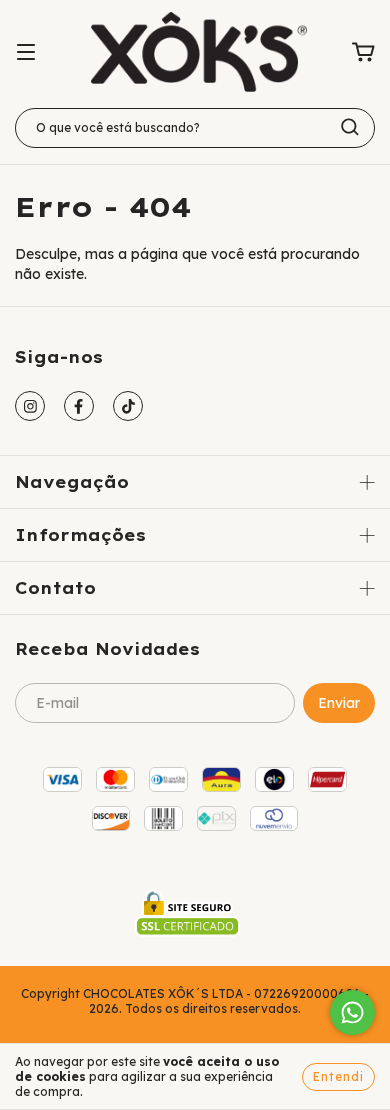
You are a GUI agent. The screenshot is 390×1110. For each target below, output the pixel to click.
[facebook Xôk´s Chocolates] (79, 406)
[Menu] (26, 53)
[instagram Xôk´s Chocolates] (30, 406)
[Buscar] (350, 127)
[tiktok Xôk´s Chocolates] (128, 406)
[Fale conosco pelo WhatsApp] (352, 1012)
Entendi (338, 1076)
